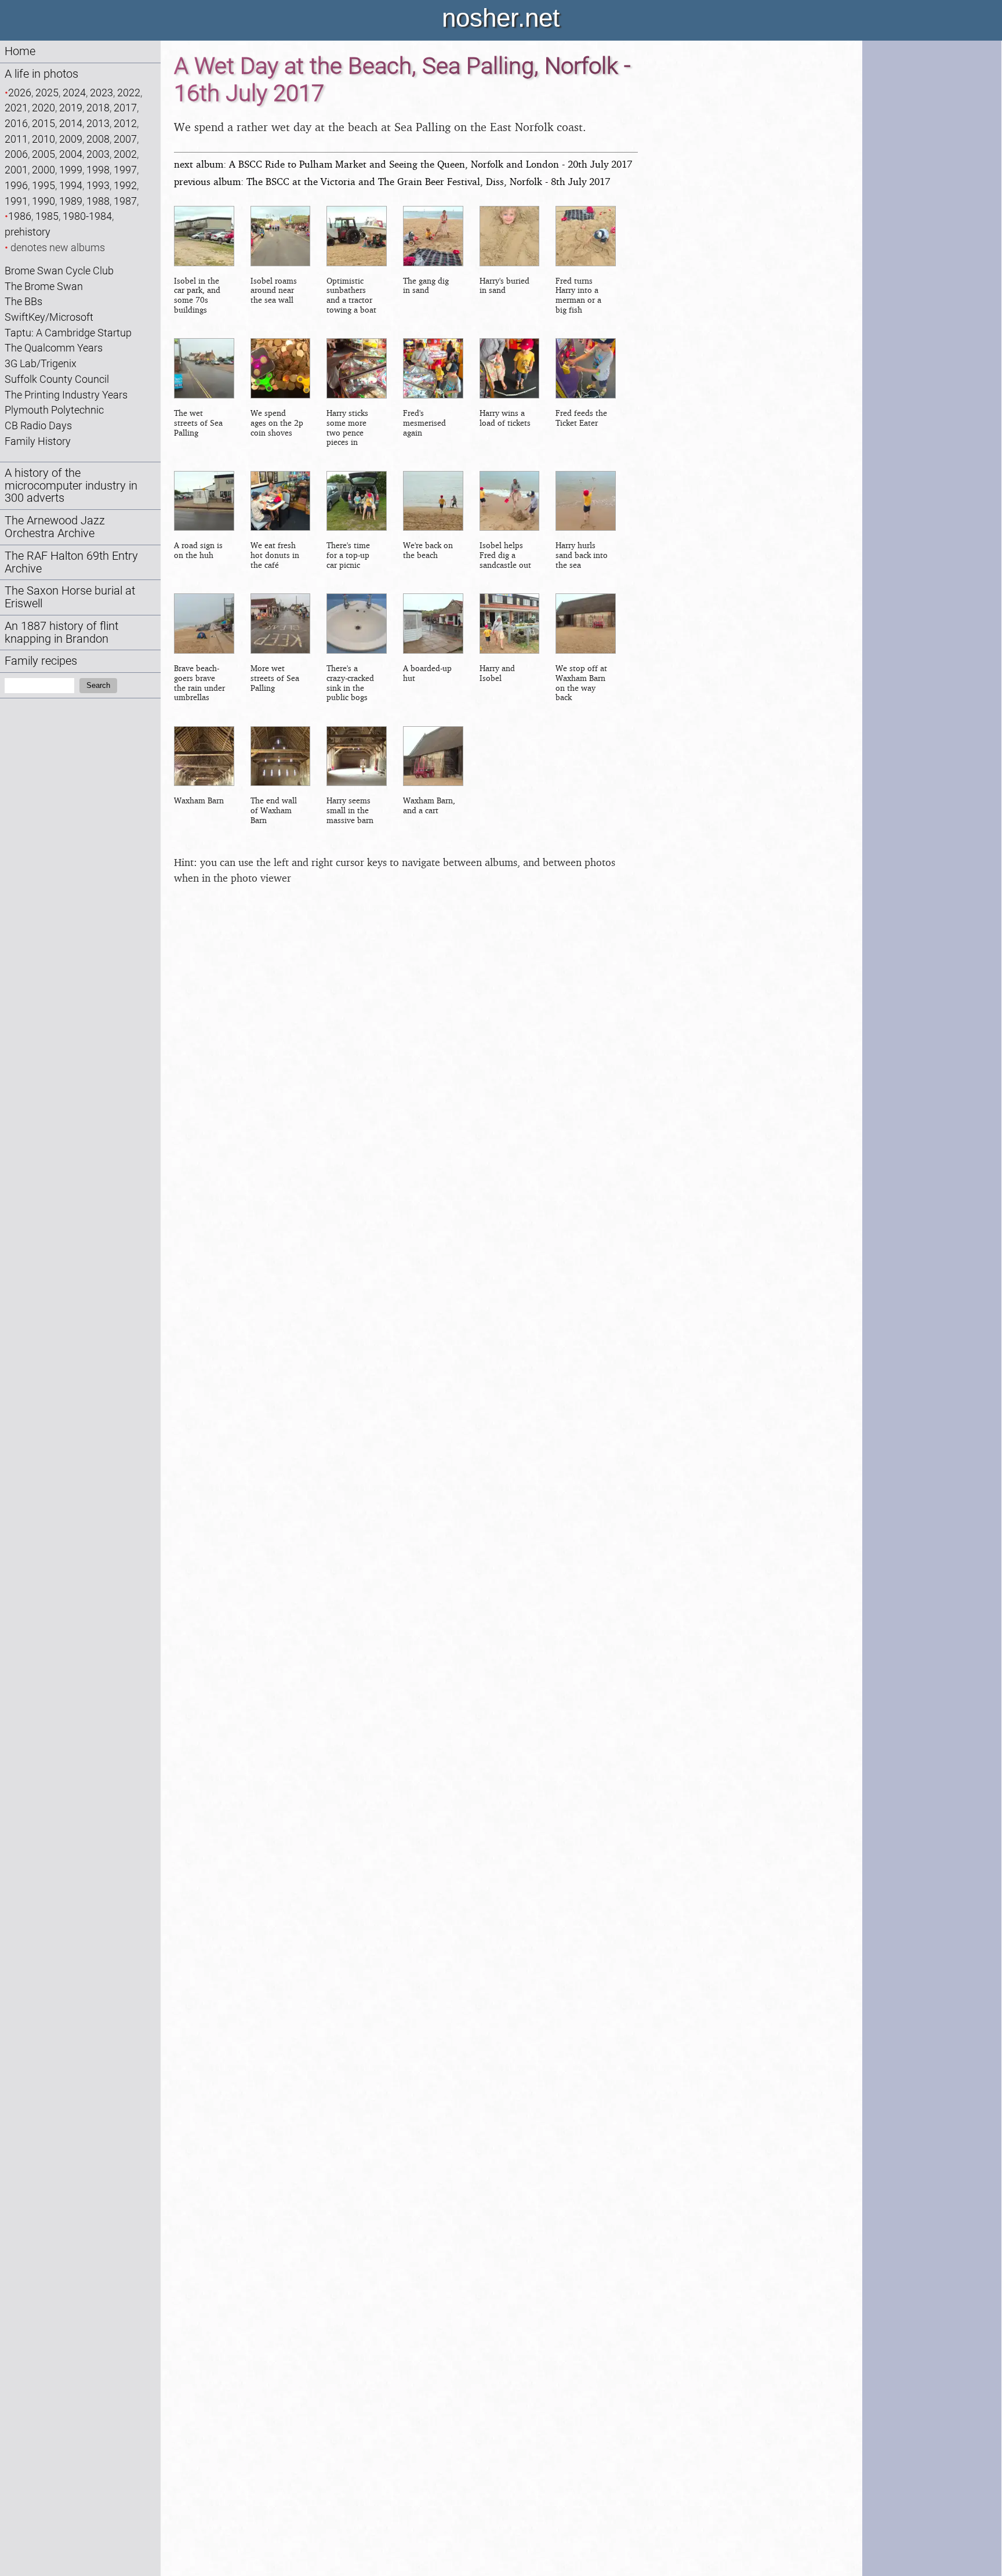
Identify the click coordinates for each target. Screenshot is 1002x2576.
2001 (16, 170)
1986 (20, 216)
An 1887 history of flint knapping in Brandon (61, 633)
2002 (125, 154)
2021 (16, 108)
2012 (125, 123)
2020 (43, 108)
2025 (47, 93)
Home (20, 51)
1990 (43, 201)
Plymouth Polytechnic (54, 410)
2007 (125, 139)
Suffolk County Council (57, 379)
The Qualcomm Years (54, 348)
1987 (125, 201)
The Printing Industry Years (66, 395)
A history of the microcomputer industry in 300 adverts (71, 486)
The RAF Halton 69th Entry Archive (71, 562)
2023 (101, 93)
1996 (16, 185)
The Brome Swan (44, 286)
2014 (71, 123)
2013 (98, 123)
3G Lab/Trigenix (41, 363)
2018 (98, 108)
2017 (125, 108)
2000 (43, 170)
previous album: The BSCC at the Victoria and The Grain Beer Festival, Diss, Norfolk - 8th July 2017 (392, 181)
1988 (98, 201)
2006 (16, 154)
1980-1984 (87, 216)
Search (98, 685)
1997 (125, 170)
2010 (43, 139)
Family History (38, 441)
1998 (98, 170)
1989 (71, 201)
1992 (125, 185)
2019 (71, 108)
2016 (16, 123)
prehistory (28, 232)
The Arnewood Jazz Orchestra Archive (55, 527)
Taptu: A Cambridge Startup (68, 333)
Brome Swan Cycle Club (59, 271)
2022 (129, 93)
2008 (98, 139)
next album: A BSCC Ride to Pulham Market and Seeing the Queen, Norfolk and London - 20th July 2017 (403, 164)
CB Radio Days (38, 425)
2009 (71, 139)
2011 (16, 139)
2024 (74, 93)
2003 (98, 154)
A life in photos (41, 74)
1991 (16, 201)
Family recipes (41, 661)
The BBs (23, 301)
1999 (71, 170)
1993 (98, 185)
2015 (43, 123)
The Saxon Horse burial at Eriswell (70, 597)
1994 (71, 185)
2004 (71, 154)
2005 (43, 154)
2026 (20, 93)
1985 (47, 216)
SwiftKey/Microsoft (49, 317)
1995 (43, 185)
